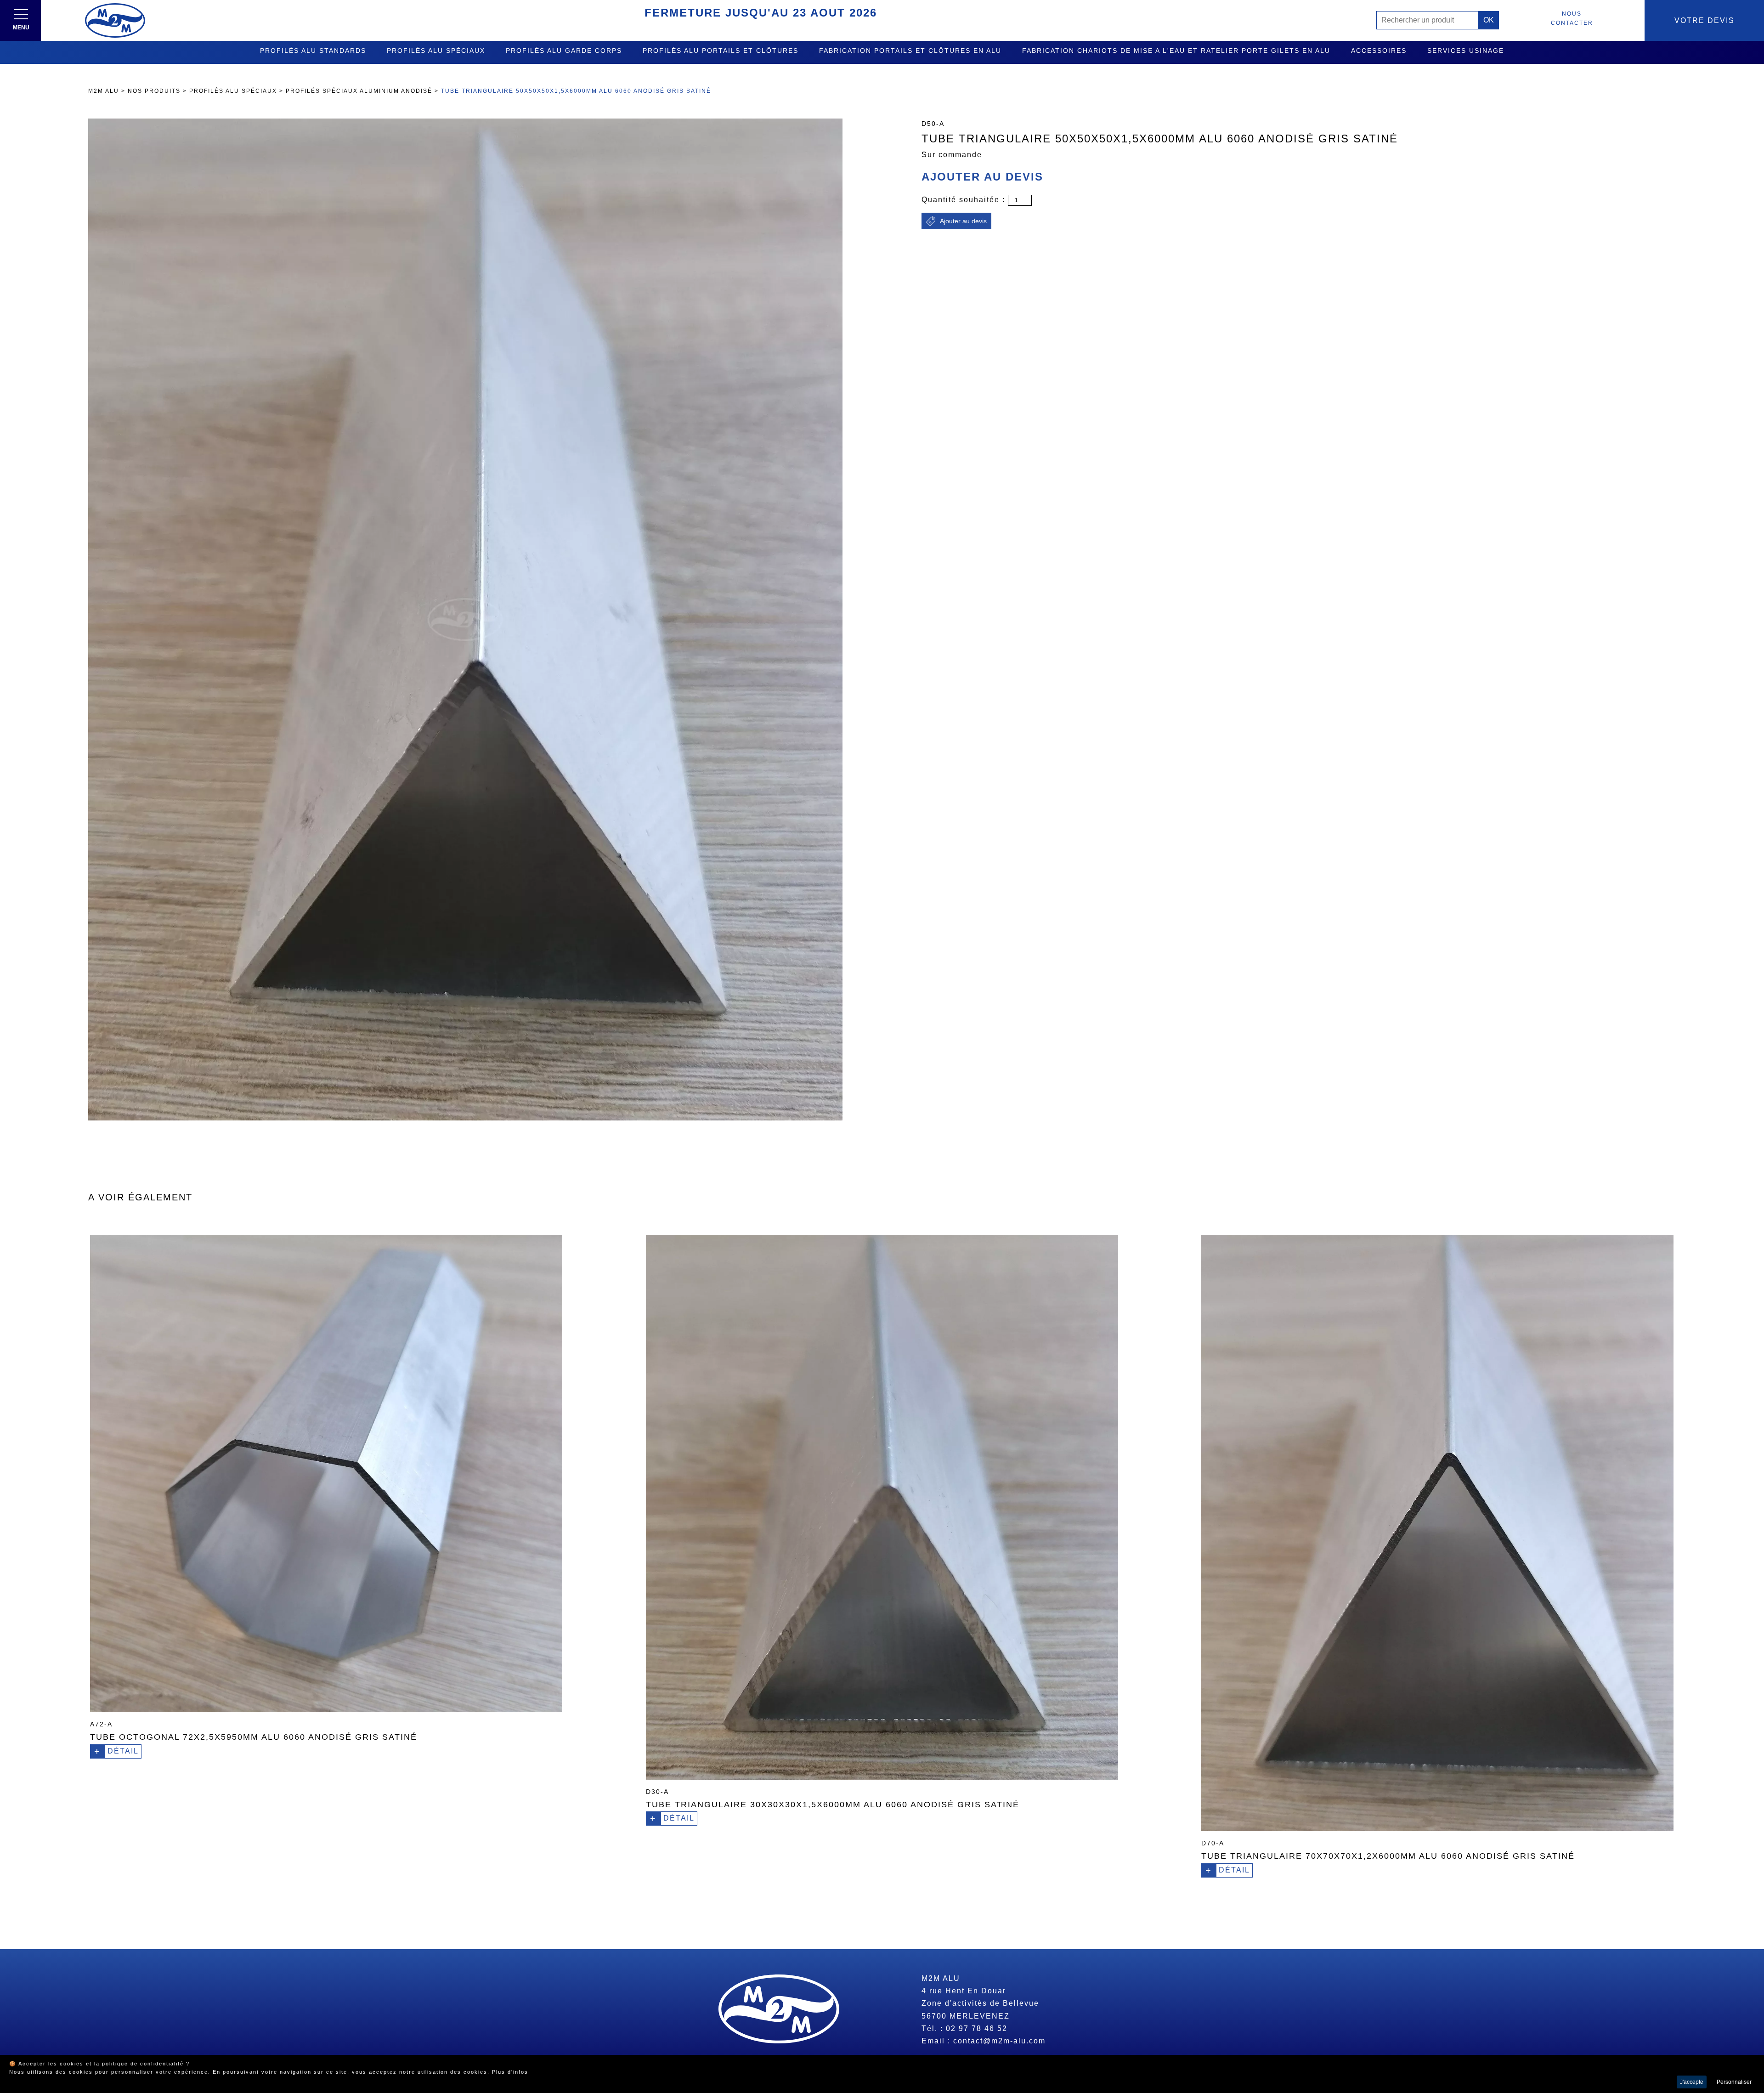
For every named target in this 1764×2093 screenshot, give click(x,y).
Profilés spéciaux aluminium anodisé (359, 91)
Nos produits (154, 91)
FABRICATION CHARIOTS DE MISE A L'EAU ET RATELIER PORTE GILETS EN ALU (1176, 51)
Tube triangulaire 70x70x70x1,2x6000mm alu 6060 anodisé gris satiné (1388, 1856)
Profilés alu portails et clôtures (721, 51)
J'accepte (1692, 2082)
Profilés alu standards (313, 51)
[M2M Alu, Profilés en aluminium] (115, 20)
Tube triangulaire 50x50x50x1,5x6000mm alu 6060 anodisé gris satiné (576, 91)
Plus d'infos (510, 2072)
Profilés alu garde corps (564, 51)
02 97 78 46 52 (977, 2028)
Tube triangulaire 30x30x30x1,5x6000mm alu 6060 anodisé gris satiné (833, 1805)
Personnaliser (1734, 2082)
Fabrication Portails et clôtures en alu (910, 51)
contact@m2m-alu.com (999, 2041)
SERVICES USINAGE (1466, 51)
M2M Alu (104, 91)
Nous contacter (1572, 18)
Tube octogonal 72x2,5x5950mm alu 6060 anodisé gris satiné (254, 1737)
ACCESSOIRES (1379, 51)
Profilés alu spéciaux (436, 51)
